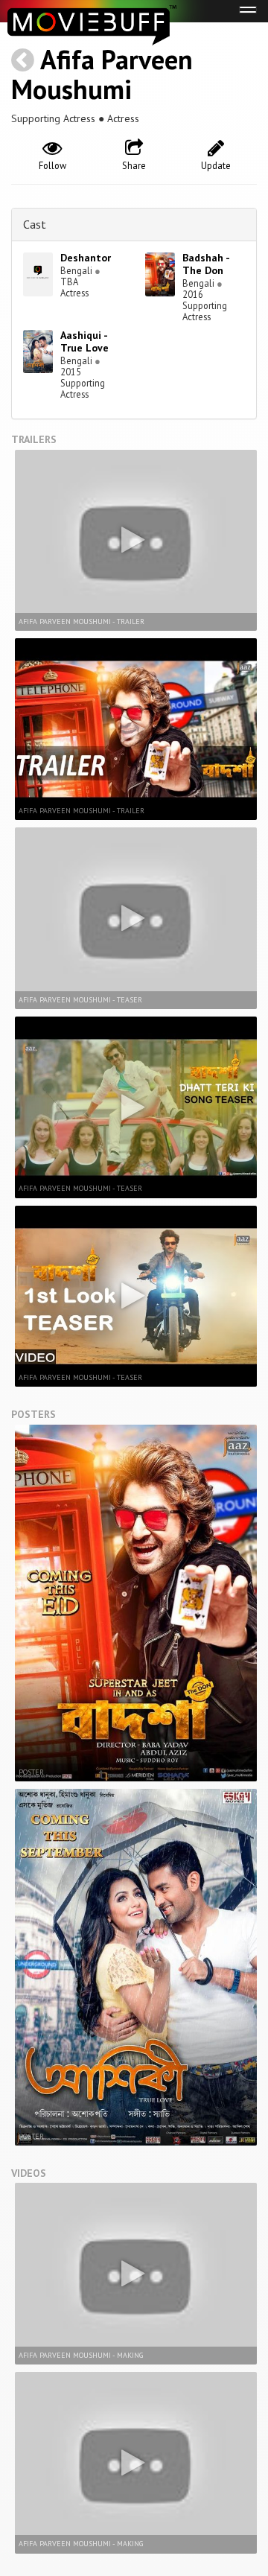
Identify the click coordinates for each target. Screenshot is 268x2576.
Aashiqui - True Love (84, 341)
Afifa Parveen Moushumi (102, 74)
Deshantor (86, 258)
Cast (35, 224)
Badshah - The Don (206, 264)
